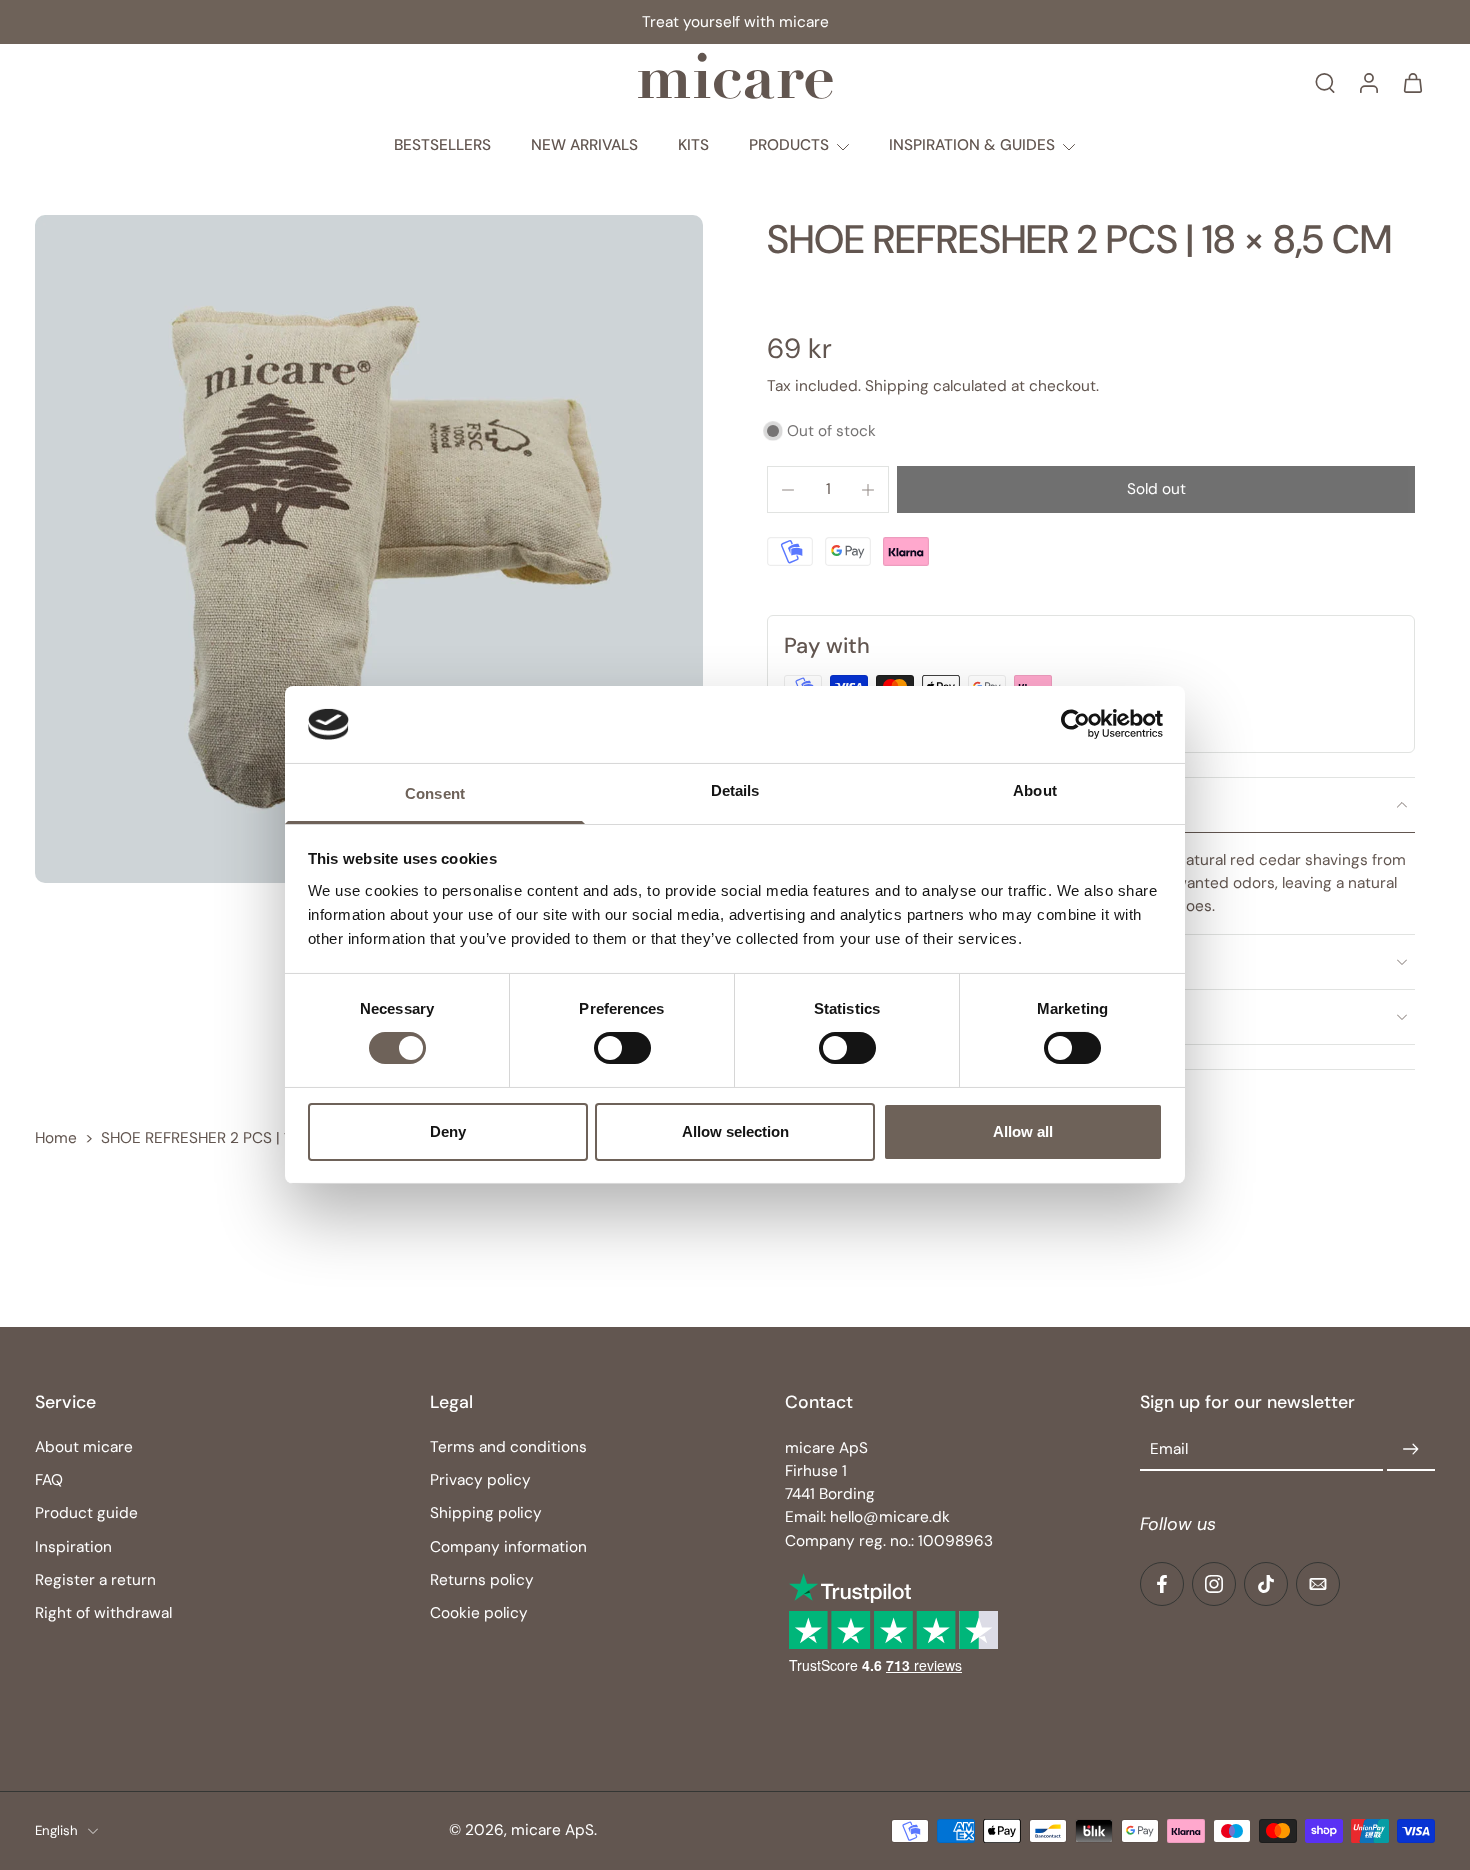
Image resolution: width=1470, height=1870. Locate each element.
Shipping (899, 386)
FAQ (49, 1481)
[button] (1156, 489)
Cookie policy (479, 1613)
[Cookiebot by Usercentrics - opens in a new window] (1075, 724)
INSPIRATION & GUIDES (972, 145)
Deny (448, 1131)
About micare (84, 1448)
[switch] (622, 1048)
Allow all (1023, 1131)
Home (56, 1138)
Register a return (95, 1580)
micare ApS (552, 1831)
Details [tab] (735, 790)
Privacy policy (480, 1481)
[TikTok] (1266, 1584)
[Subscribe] (1411, 1451)
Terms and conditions (508, 1448)
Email (1169, 1450)
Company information (508, 1547)
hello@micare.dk (890, 1518)
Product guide (86, 1514)
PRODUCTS (789, 145)
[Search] (1325, 82)
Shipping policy (486, 1514)
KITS (693, 145)
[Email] (1318, 1584)
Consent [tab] (435, 793)
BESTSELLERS (442, 145)
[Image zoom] (369, 549)
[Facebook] (1162, 1584)
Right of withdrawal (103, 1613)
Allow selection (735, 1131)
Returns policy (482, 1580)
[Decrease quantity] (788, 490)
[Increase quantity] (868, 490)
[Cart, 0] (1413, 82)
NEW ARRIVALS (584, 145)
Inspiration (73, 1547)
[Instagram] (1214, 1584)
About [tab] (1035, 790)
